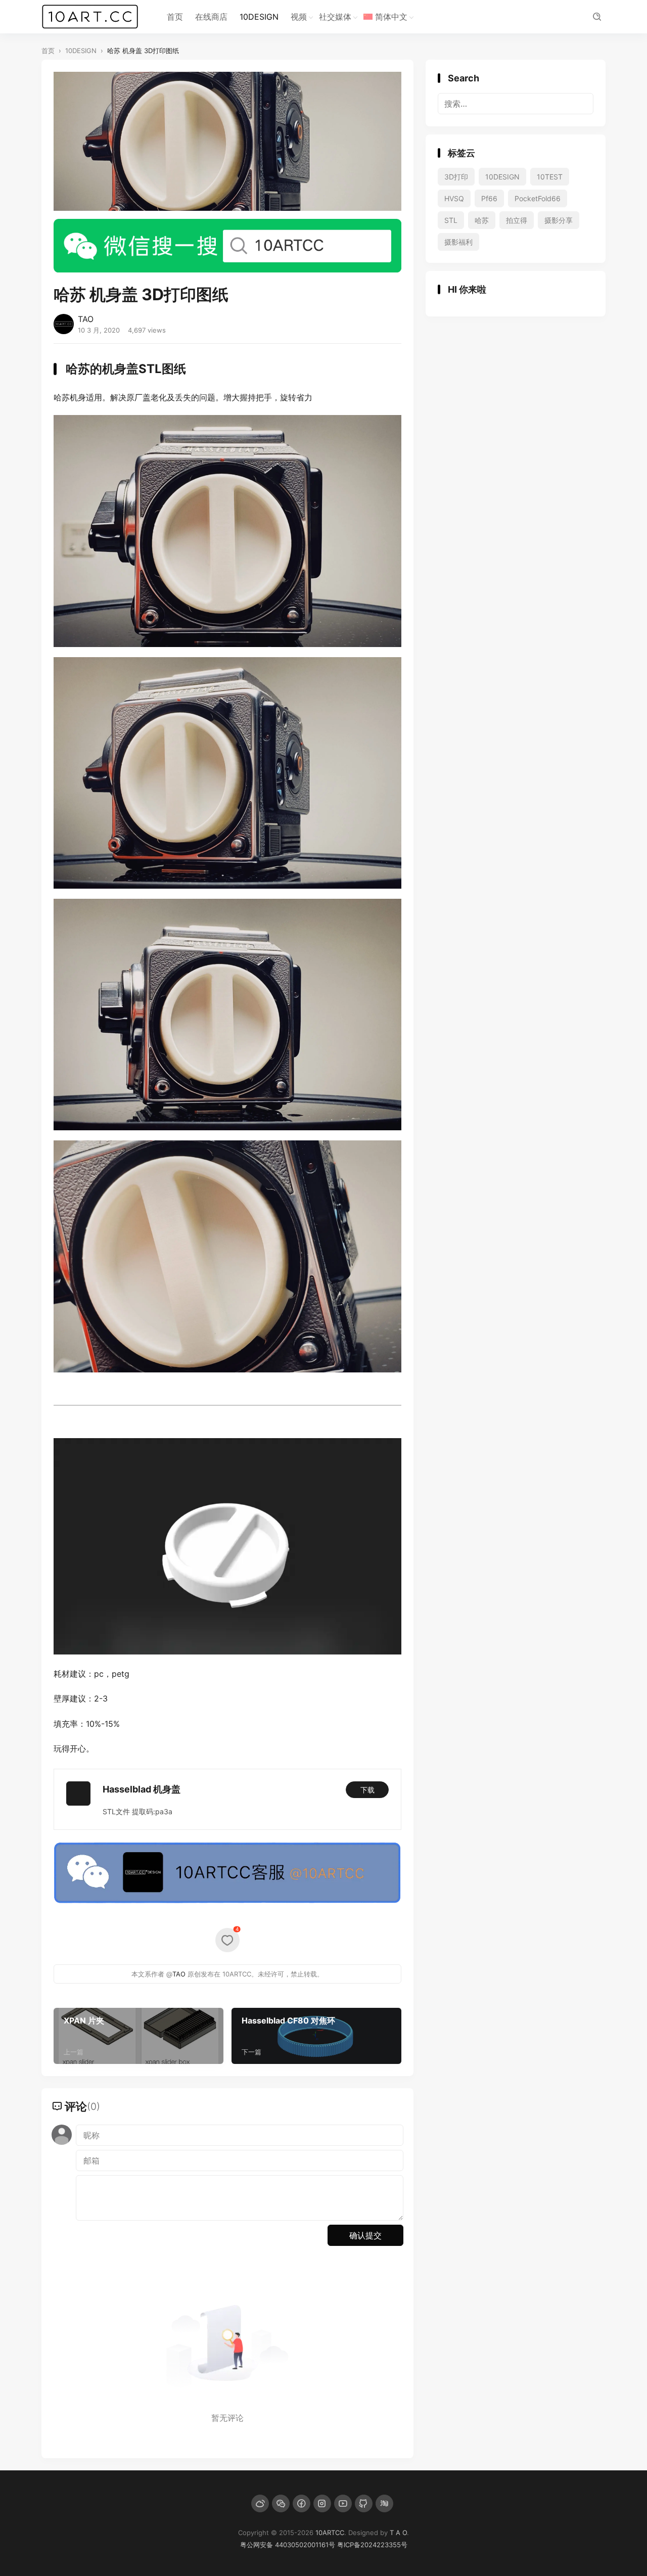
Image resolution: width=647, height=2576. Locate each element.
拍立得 (517, 220)
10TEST (550, 177)
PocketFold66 (538, 198)
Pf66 (489, 198)
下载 (367, 1790)
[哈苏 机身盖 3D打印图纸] (227, 530)
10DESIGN (259, 17)
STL (451, 220)
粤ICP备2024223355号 (372, 2545)
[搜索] (597, 17)
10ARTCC (330, 2533)
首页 (175, 17)
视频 (299, 17)
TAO (86, 319)
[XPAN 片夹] (138, 2036)
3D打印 (456, 177)
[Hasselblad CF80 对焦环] (316, 2036)
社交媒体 (335, 17)
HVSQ (454, 198)
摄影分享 (559, 220)
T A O (398, 2533)
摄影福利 (458, 242)
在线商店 (211, 17)
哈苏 (482, 220)
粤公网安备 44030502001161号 (288, 2545)
